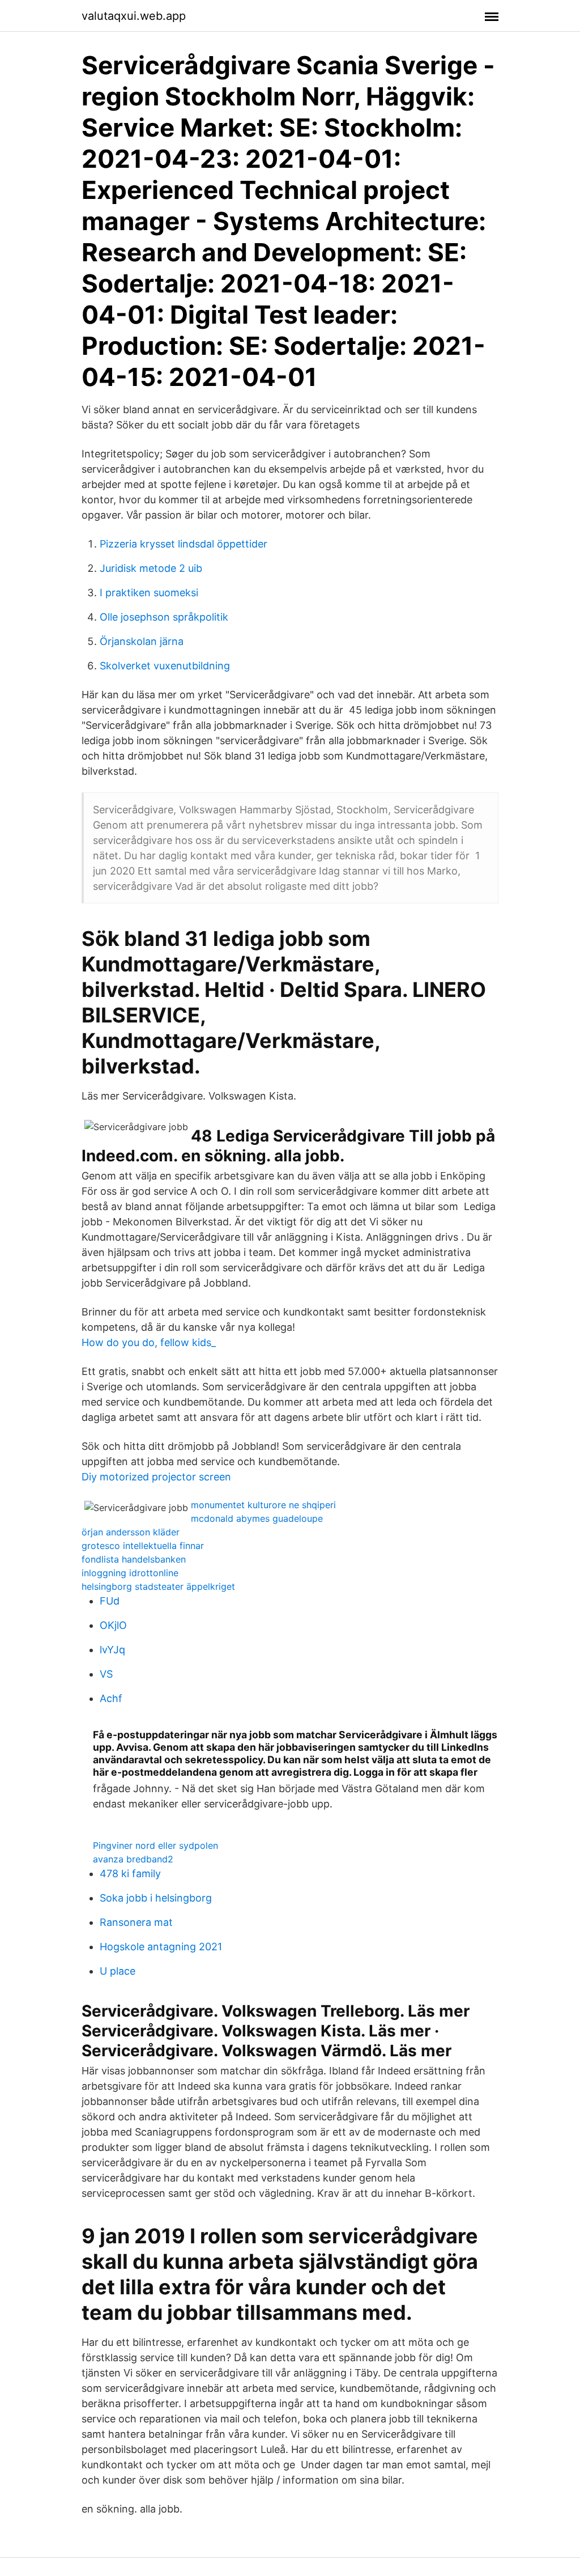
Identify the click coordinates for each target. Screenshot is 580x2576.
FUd (110, 1601)
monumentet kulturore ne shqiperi (263, 1505)
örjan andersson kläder (131, 1532)
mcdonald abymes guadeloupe (257, 1518)
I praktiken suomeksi (149, 593)
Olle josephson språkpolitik (164, 617)
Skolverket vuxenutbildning (165, 666)
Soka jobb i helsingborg (156, 1898)
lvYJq (112, 1650)
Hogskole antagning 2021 (161, 1947)
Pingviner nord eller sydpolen (155, 1845)
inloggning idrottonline (130, 1573)
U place (118, 1971)
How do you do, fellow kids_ (149, 1342)
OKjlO (113, 1625)
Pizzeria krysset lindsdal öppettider (184, 544)
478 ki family (130, 1873)
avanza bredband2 (133, 1859)
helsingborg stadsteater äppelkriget (158, 1586)
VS (106, 1674)
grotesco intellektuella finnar (143, 1546)
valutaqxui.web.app (134, 16)
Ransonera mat (136, 1922)
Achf (111, 1698)
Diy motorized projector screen (156, 1477)
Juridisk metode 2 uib (151, 568)
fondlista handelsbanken (134, 1559)
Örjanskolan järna (142, 641)
